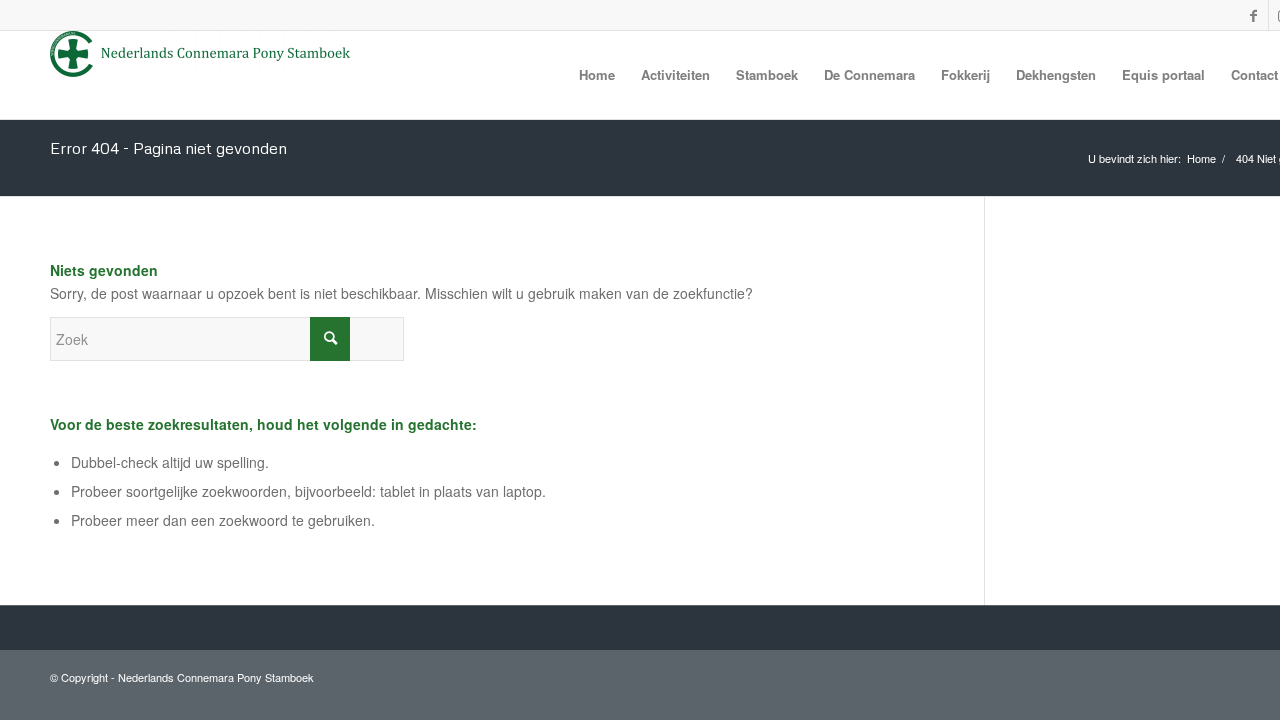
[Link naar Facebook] (1253, 15)
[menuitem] (597, 75)
